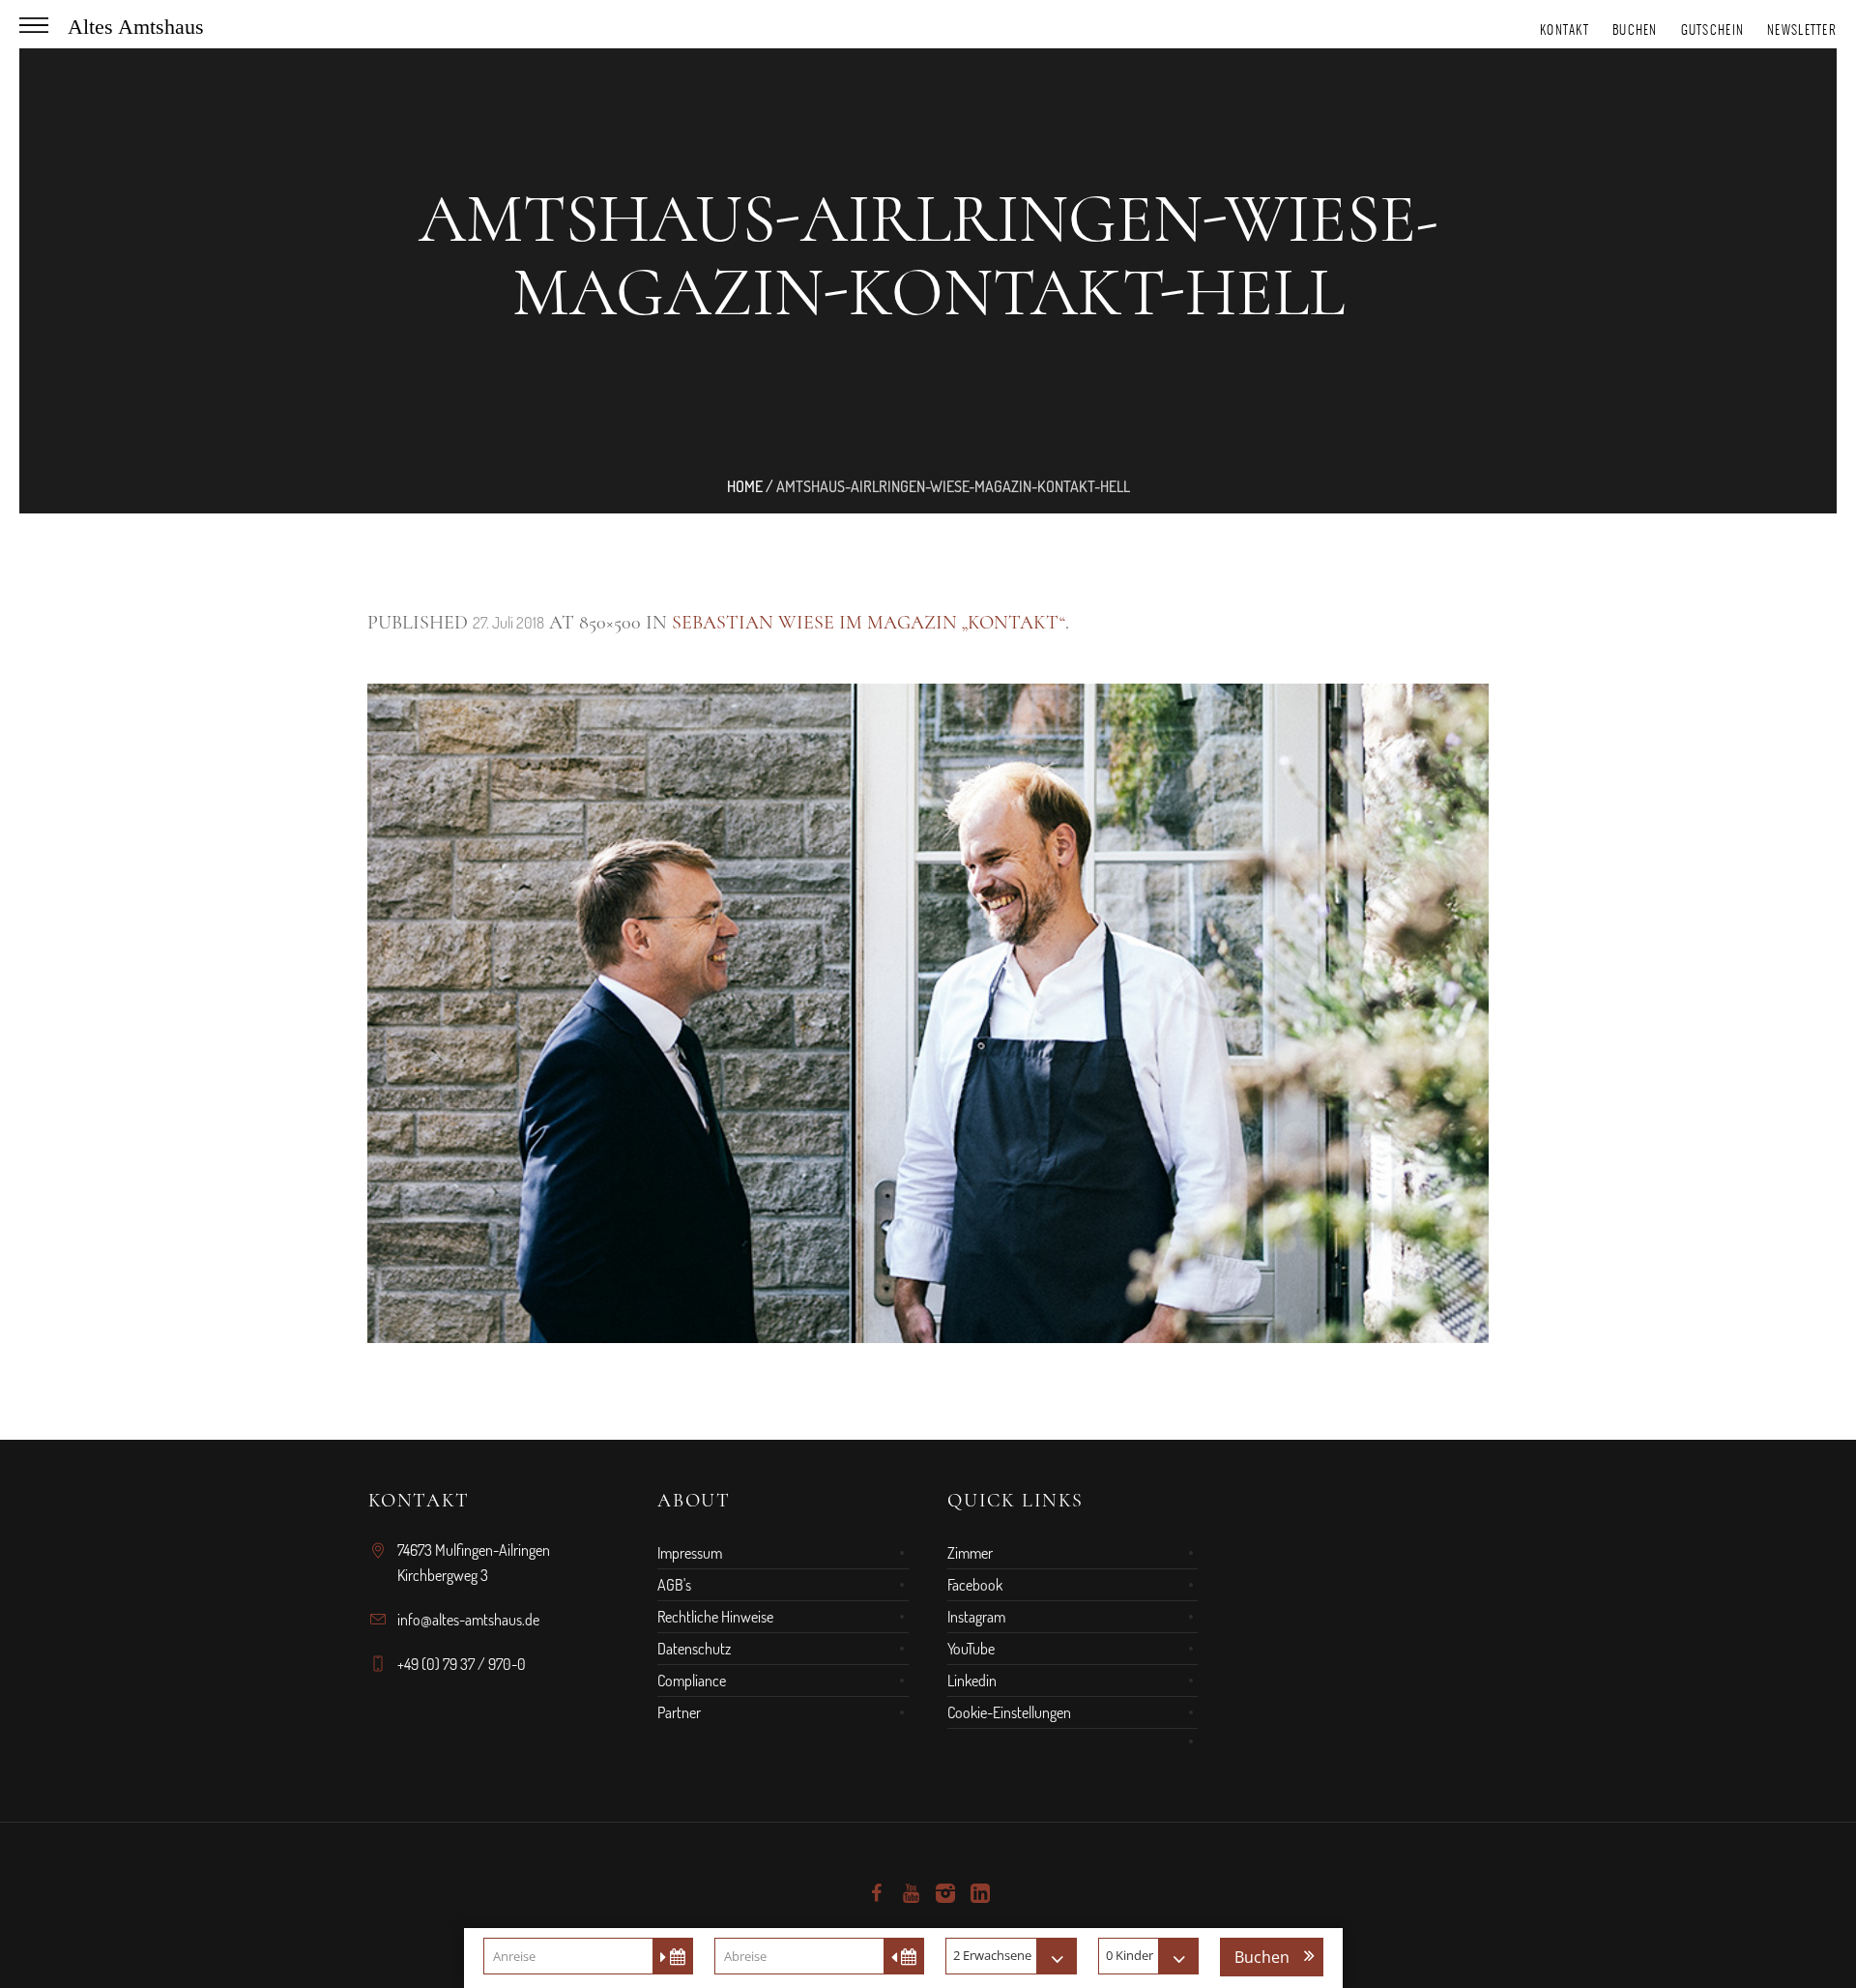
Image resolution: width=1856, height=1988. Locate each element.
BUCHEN (1635, 29)
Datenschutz (694, 1649)
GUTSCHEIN (1713, 29)
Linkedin (972, 1681)
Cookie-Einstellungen (1009, 1712)
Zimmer (970, 1553)
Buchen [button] (1262, 1957)
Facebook (975, 1585)
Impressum (690, 1553)
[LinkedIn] (980, 1893)
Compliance (692, 1681)
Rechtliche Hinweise (715, 1617)
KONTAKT (1565, 29)
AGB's (674, 1585)
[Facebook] (876, 1893)
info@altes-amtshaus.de (468, 1620)
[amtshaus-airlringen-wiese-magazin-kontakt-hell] (928, 1013)
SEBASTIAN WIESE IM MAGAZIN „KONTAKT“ (869, 623)
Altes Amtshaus (136, 27)
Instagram (976, 1617)
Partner (679, 1712)
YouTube (971, 1649)
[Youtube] (911, 1893)
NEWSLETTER (1802, 29)
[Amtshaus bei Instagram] (945, 1893)
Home (745, 486)
